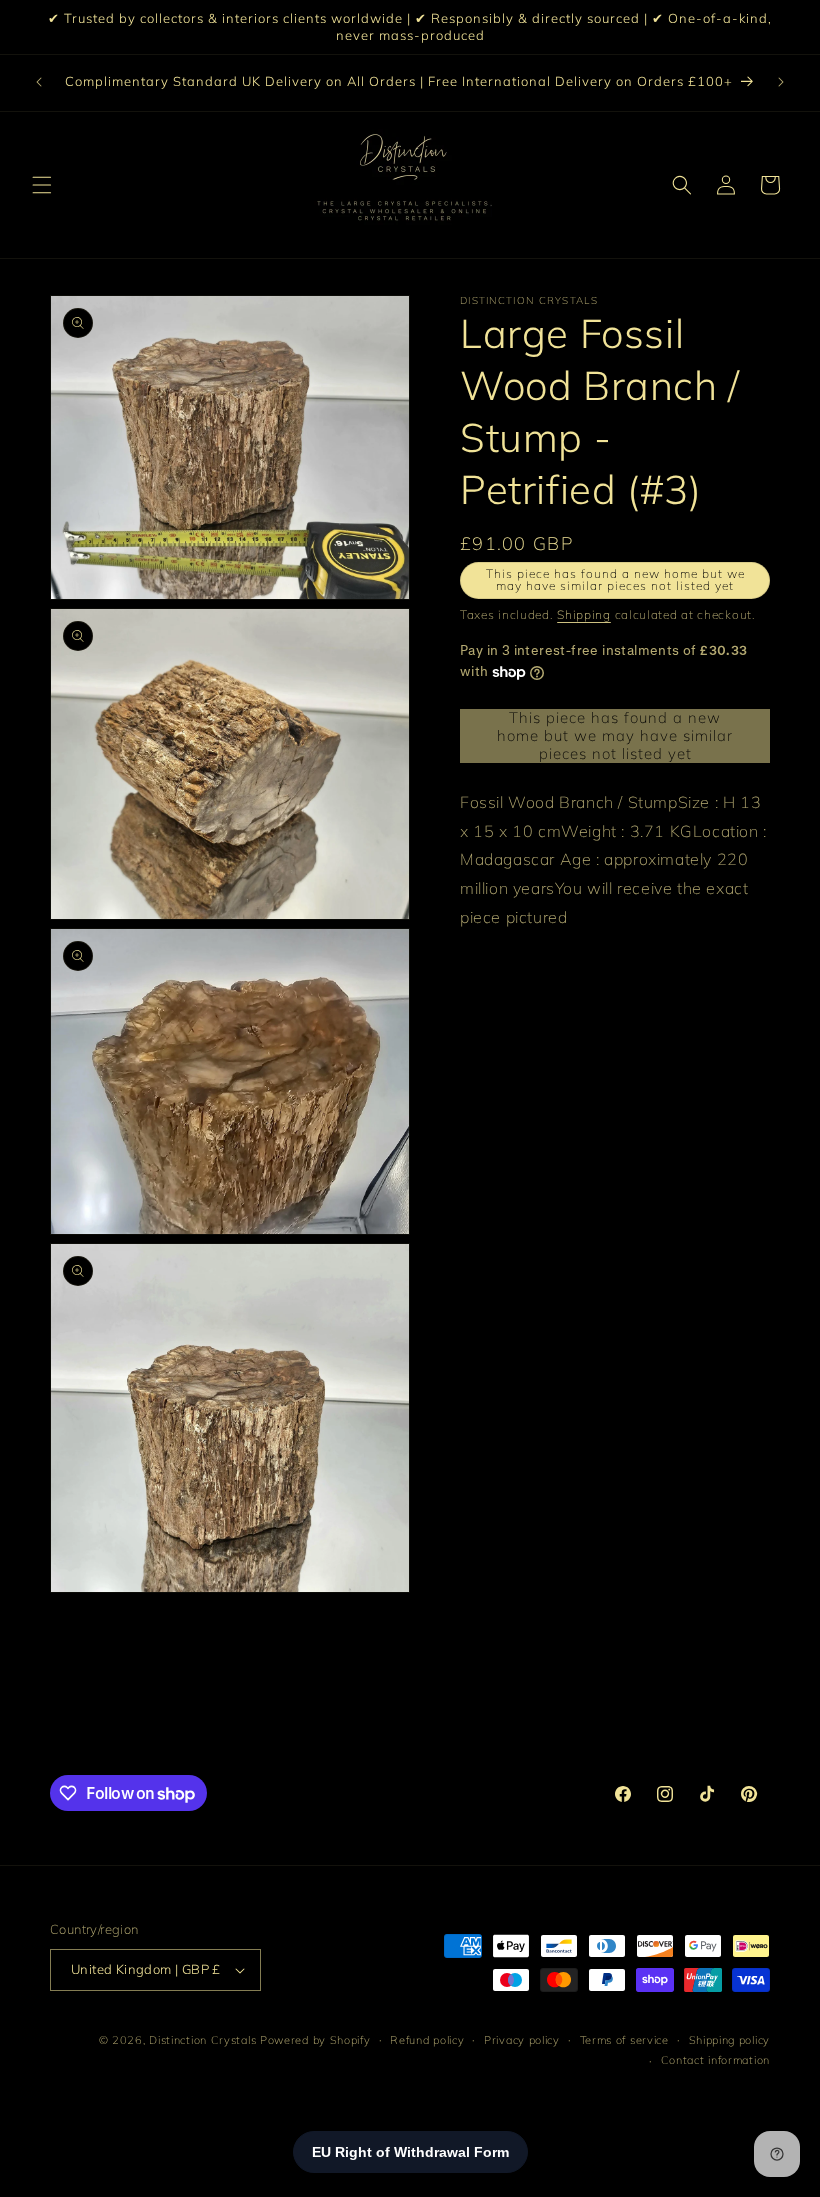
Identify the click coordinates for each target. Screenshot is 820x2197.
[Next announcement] (781, 82)
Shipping (584, 614)
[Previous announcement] (39, 82)
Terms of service (624, 2040)
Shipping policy (730, 2040)
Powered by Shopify (315, 2040)
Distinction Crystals (202, 2040)
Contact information (715, 2060)
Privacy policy (522, 2040)
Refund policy (427, 2040)
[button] (42, 185)
